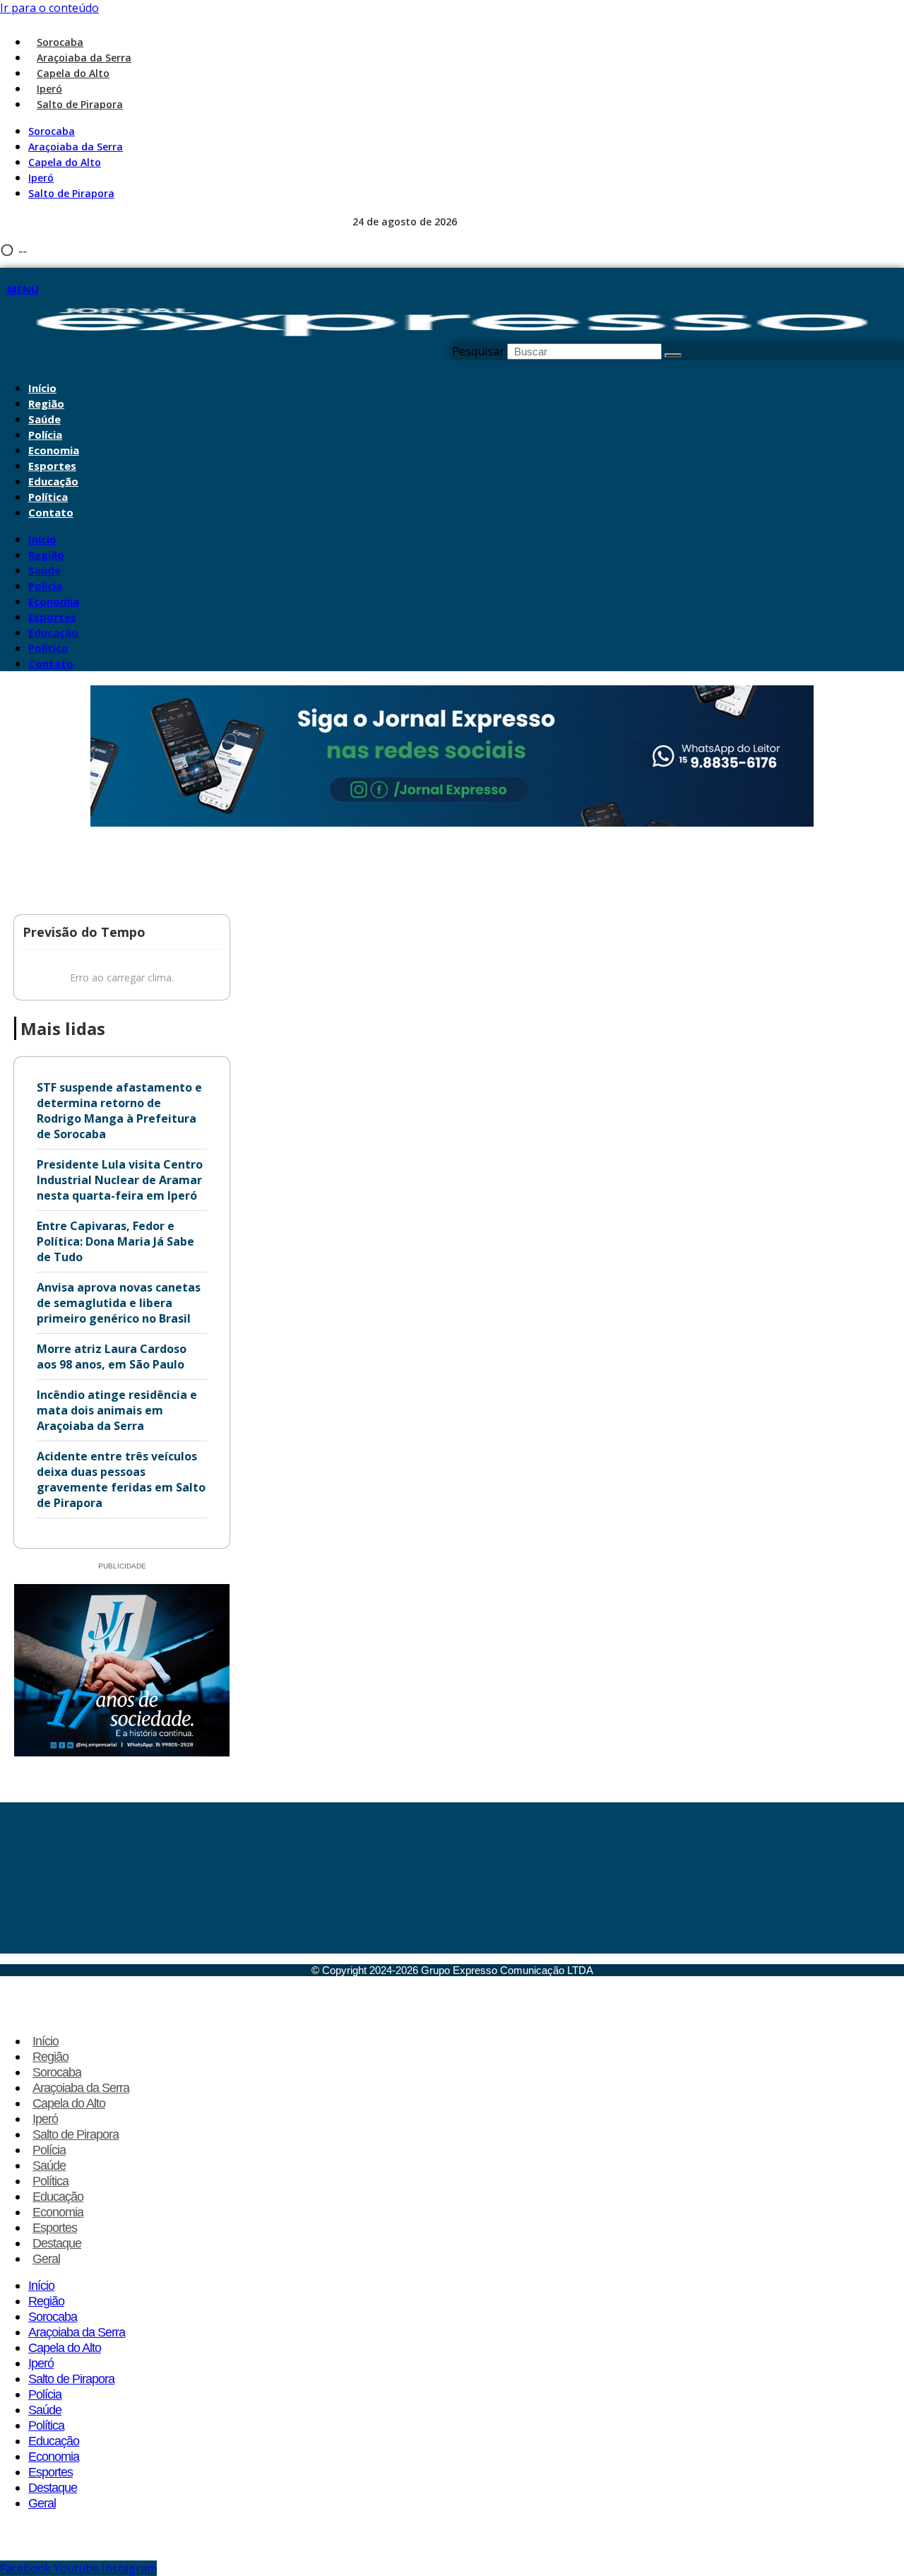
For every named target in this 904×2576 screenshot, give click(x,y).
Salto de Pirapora (80, 104)
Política (48, 497)
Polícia (45, 435)
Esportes (52, 466)
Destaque (57, 2243)
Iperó (49, 89)
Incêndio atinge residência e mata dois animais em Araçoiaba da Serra (117, 1410)
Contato (51, 512)
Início (42, 388)
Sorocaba (60, 42)
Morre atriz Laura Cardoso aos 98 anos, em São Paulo (112, 1357)
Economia (54, 450)
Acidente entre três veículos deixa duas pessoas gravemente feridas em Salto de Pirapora (121, 1479)
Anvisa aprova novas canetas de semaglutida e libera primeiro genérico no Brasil (119, 1303)
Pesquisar (478, 351)
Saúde (44, 419)
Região (46, 403)
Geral (46, 2259)
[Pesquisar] (673, 355)
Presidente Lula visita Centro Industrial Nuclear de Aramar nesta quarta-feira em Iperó (120, 1180)
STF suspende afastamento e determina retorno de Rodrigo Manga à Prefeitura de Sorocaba (119, 1111)
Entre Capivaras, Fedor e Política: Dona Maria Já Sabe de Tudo (115, 1241)
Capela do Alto (73, 73)
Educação (53, 481)
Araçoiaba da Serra (84, 58)
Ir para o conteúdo (49, 8)
